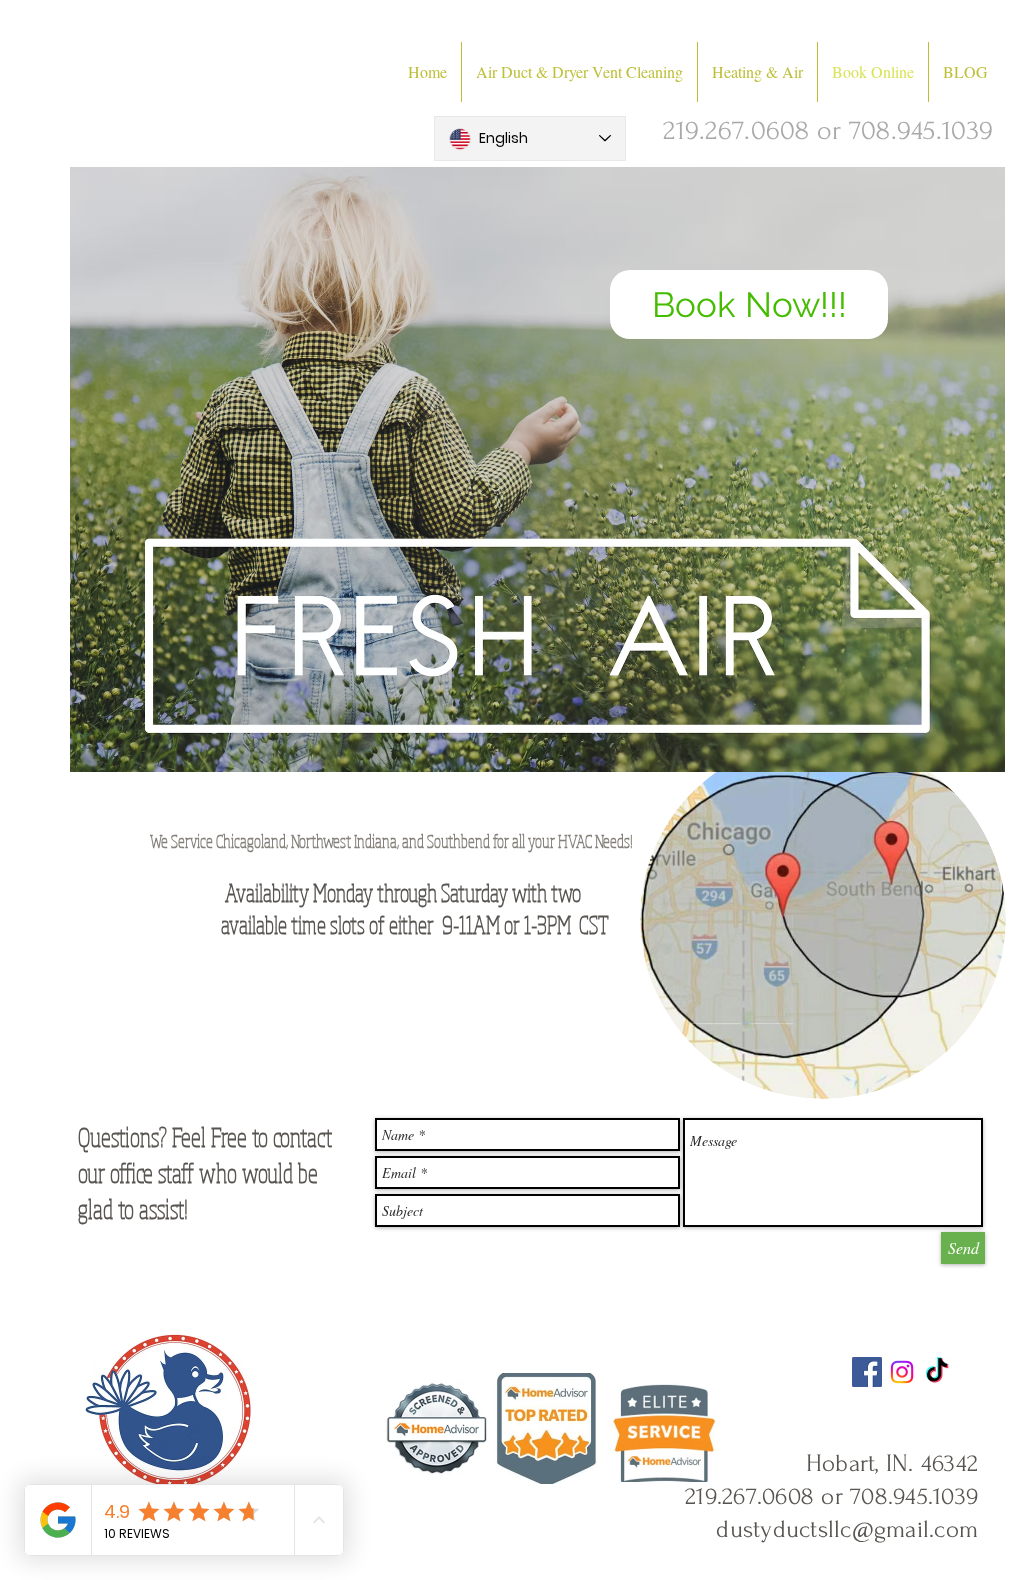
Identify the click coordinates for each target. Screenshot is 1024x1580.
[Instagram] (902, 1372)
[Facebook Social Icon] (867, 1372)
